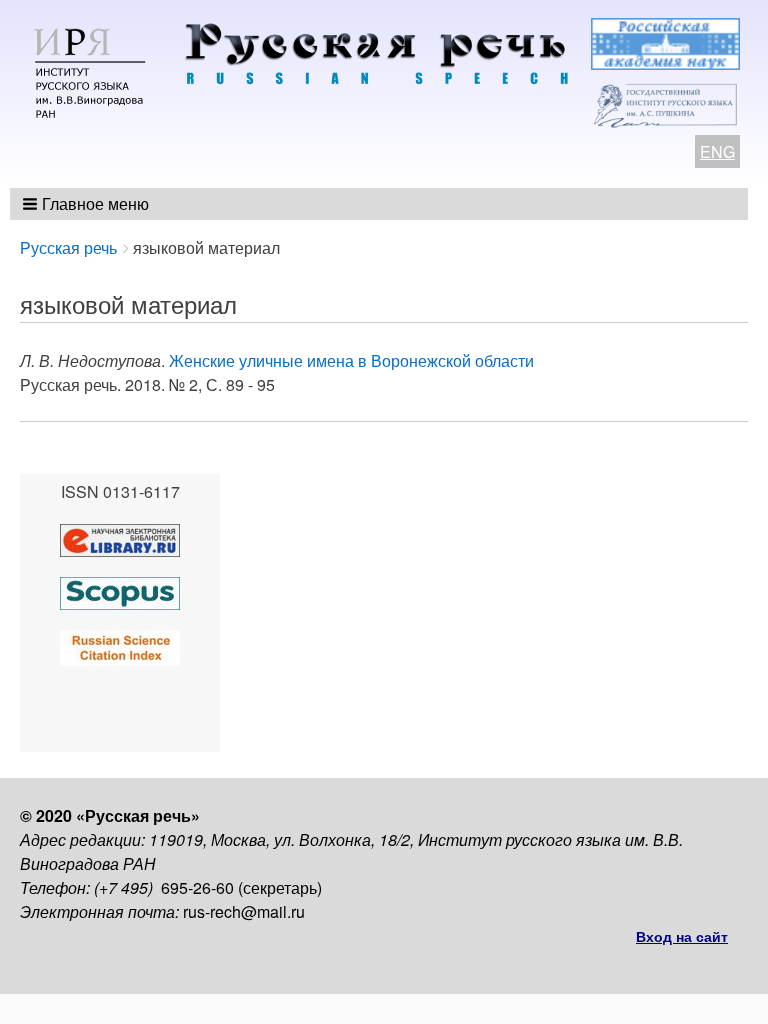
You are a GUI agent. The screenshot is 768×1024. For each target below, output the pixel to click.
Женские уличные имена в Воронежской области (351, 360)
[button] (87, 204)
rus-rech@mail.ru (244, 911)
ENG (717, 151)
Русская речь (68, 247)
